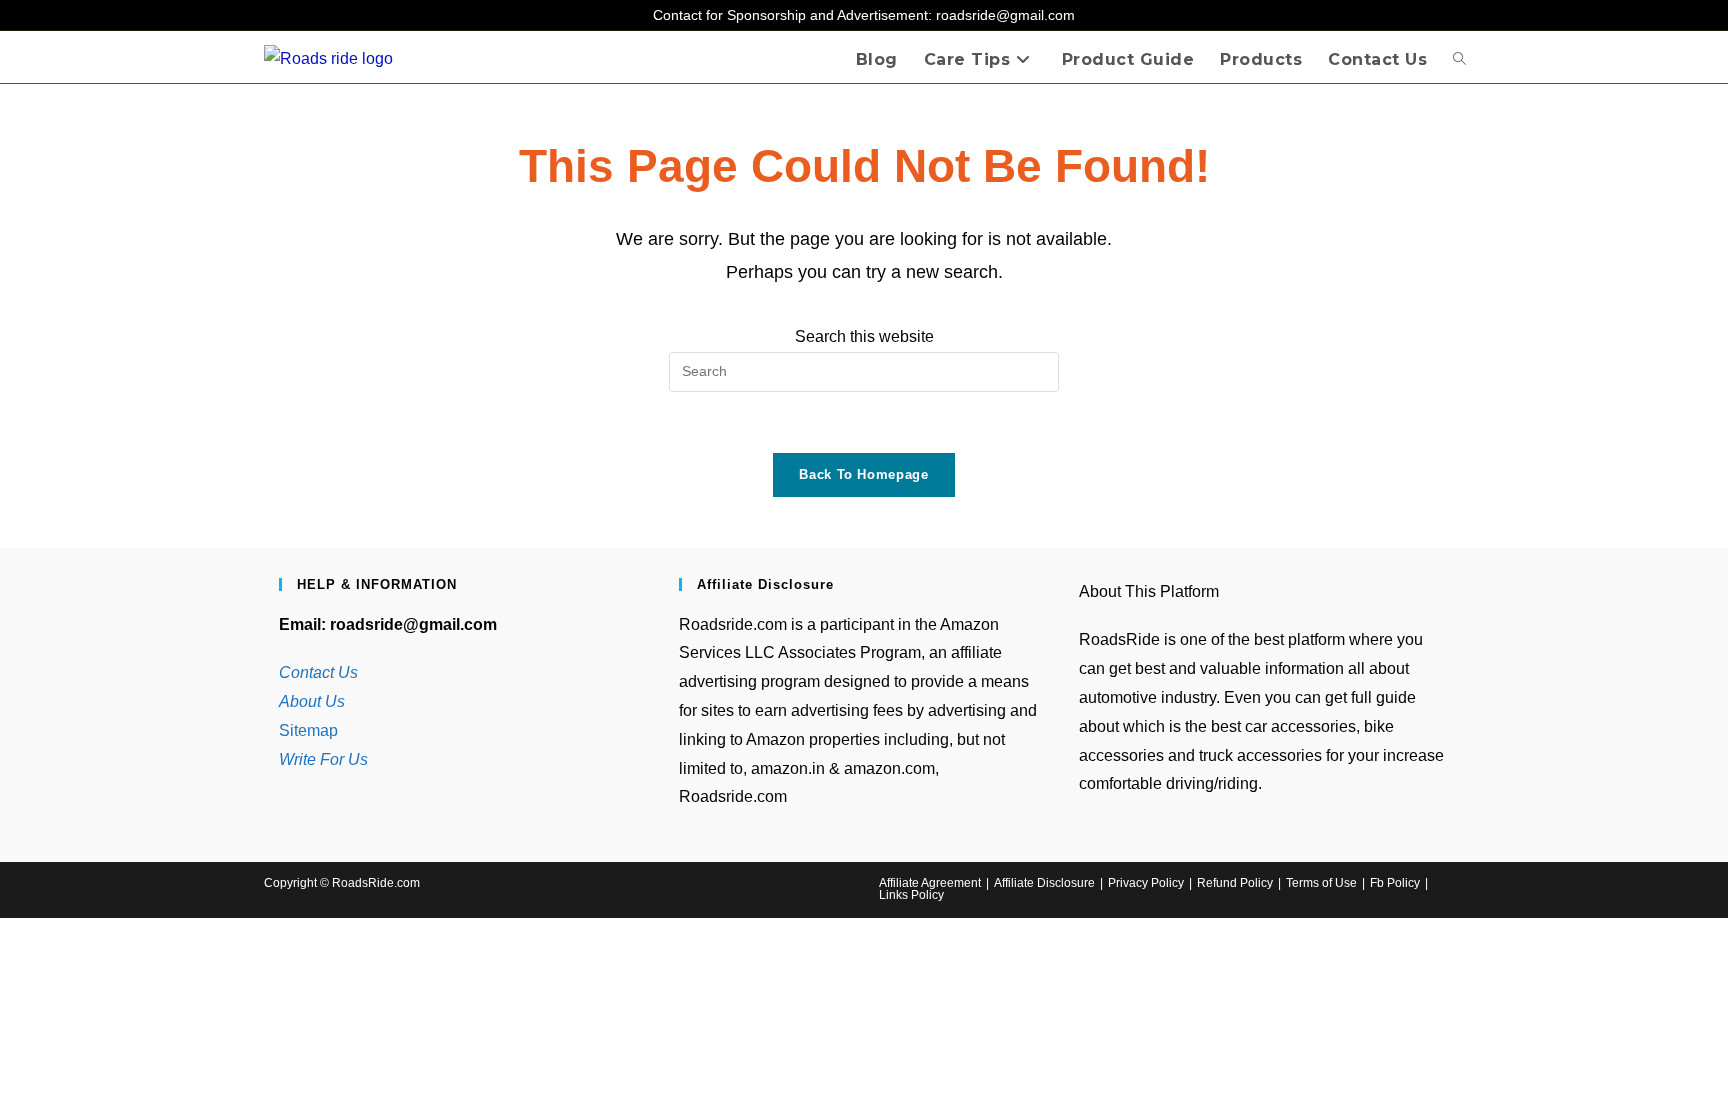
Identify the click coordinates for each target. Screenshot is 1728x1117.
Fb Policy (1395, 883)
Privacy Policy (1146, 883)
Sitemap (308, 730)
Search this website (864, 336)
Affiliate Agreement (930, 883)
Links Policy (911, 895)
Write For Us (323, 759)
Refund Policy (1235, 883)
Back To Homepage (863, 474)
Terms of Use (1321, 883)
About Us (312, 701)
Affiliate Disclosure (1044, 883)
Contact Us (318, 672)
